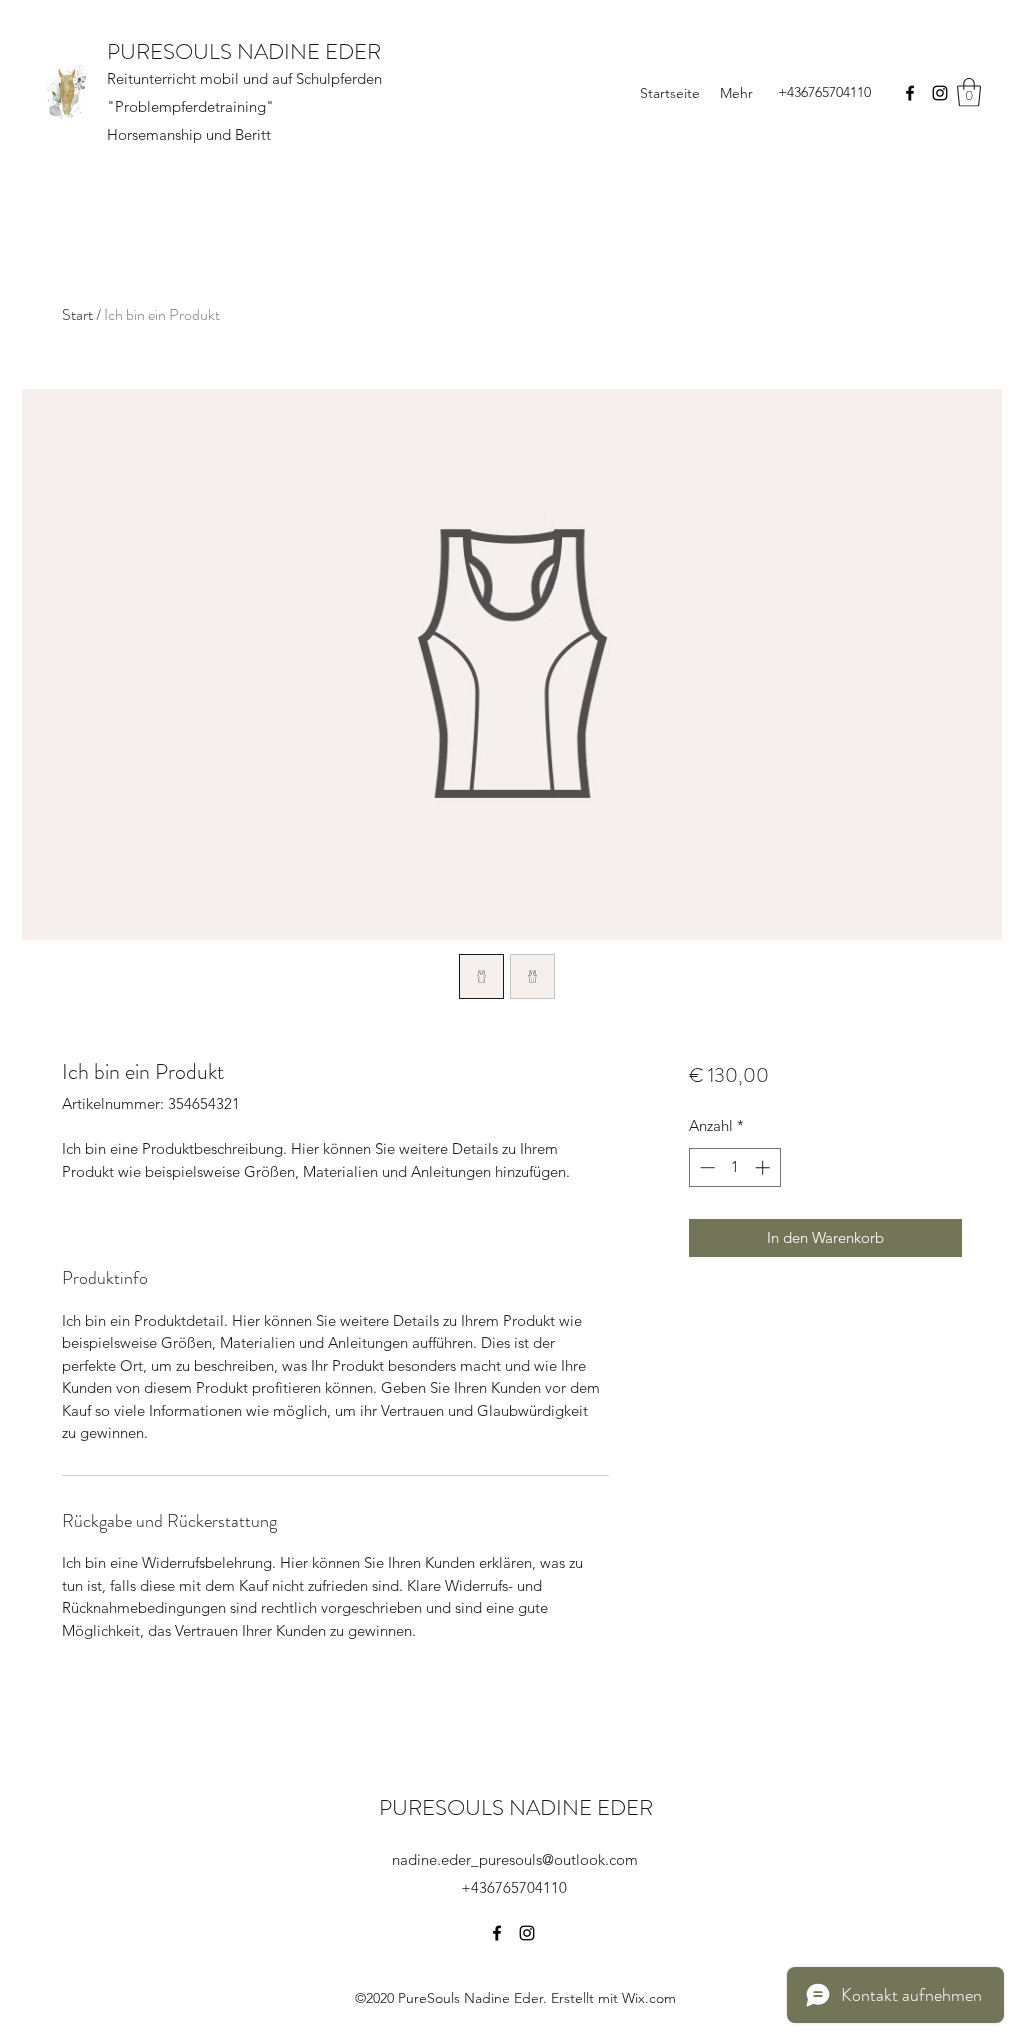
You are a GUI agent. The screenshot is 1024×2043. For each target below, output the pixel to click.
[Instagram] (940, 93)
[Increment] (764, 1167)
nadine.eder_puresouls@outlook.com (515, 1859)
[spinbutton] (734, 1167)
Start (77, 314)
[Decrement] (705, 1167)
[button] (969, 92)
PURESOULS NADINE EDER (244, 51)
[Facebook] (910, 93)
